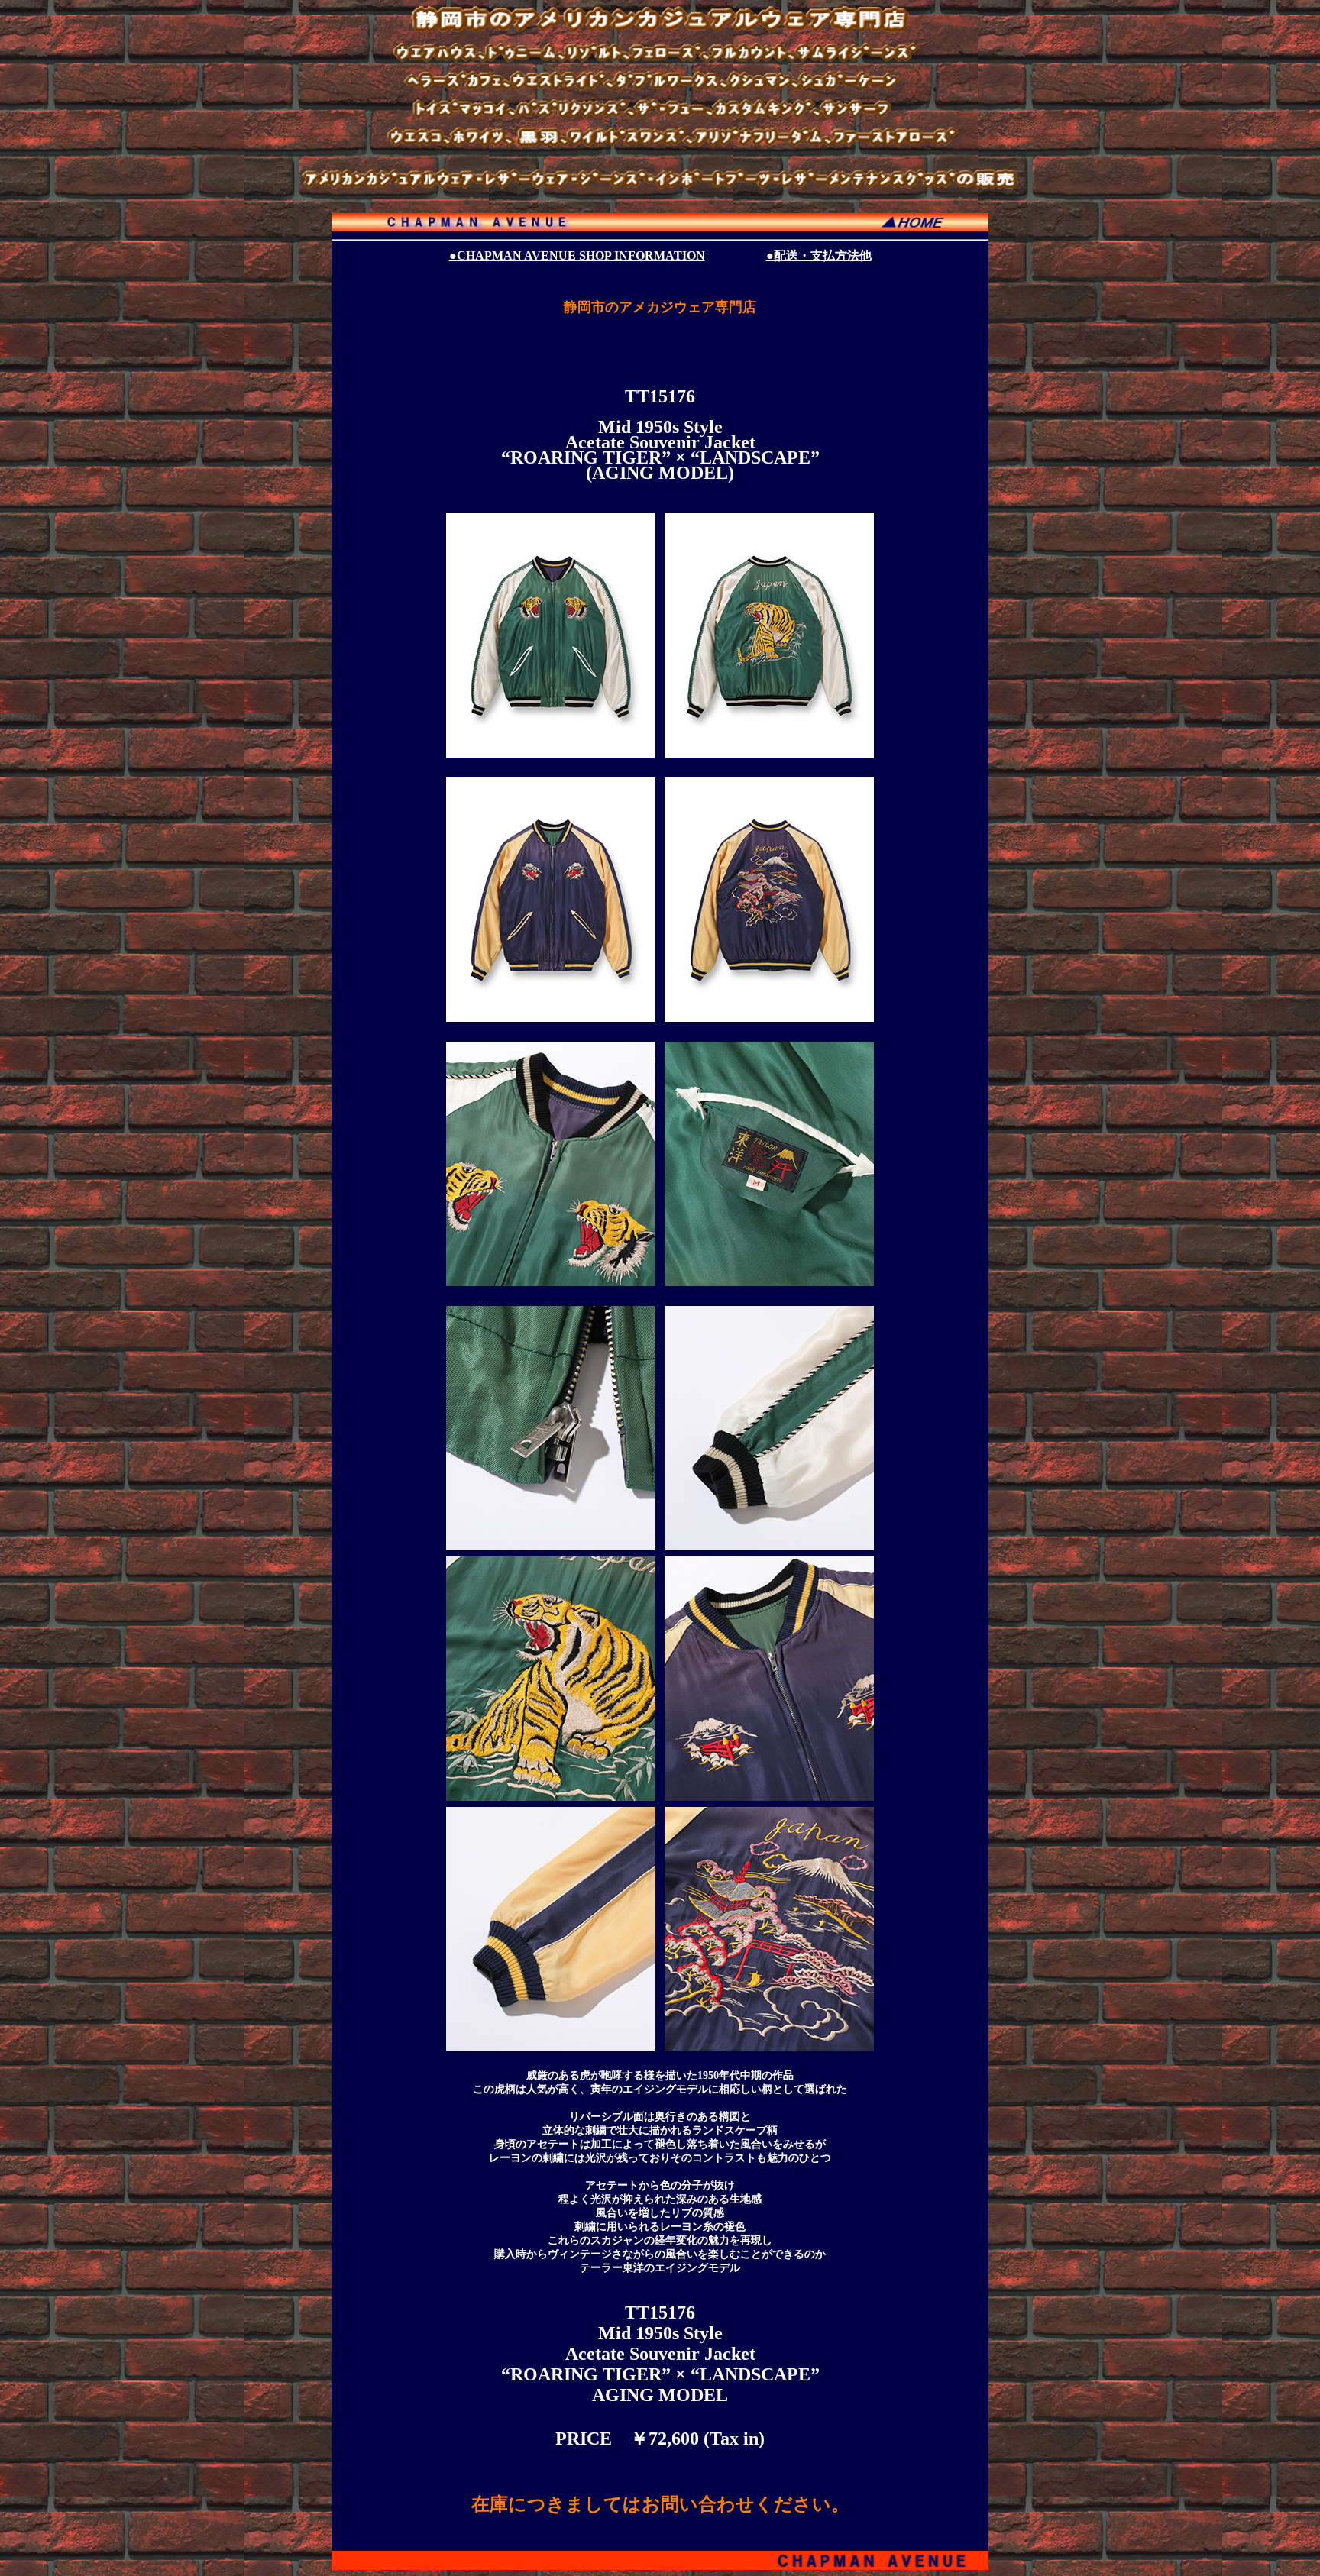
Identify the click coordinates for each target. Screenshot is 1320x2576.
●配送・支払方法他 (819, 255)
